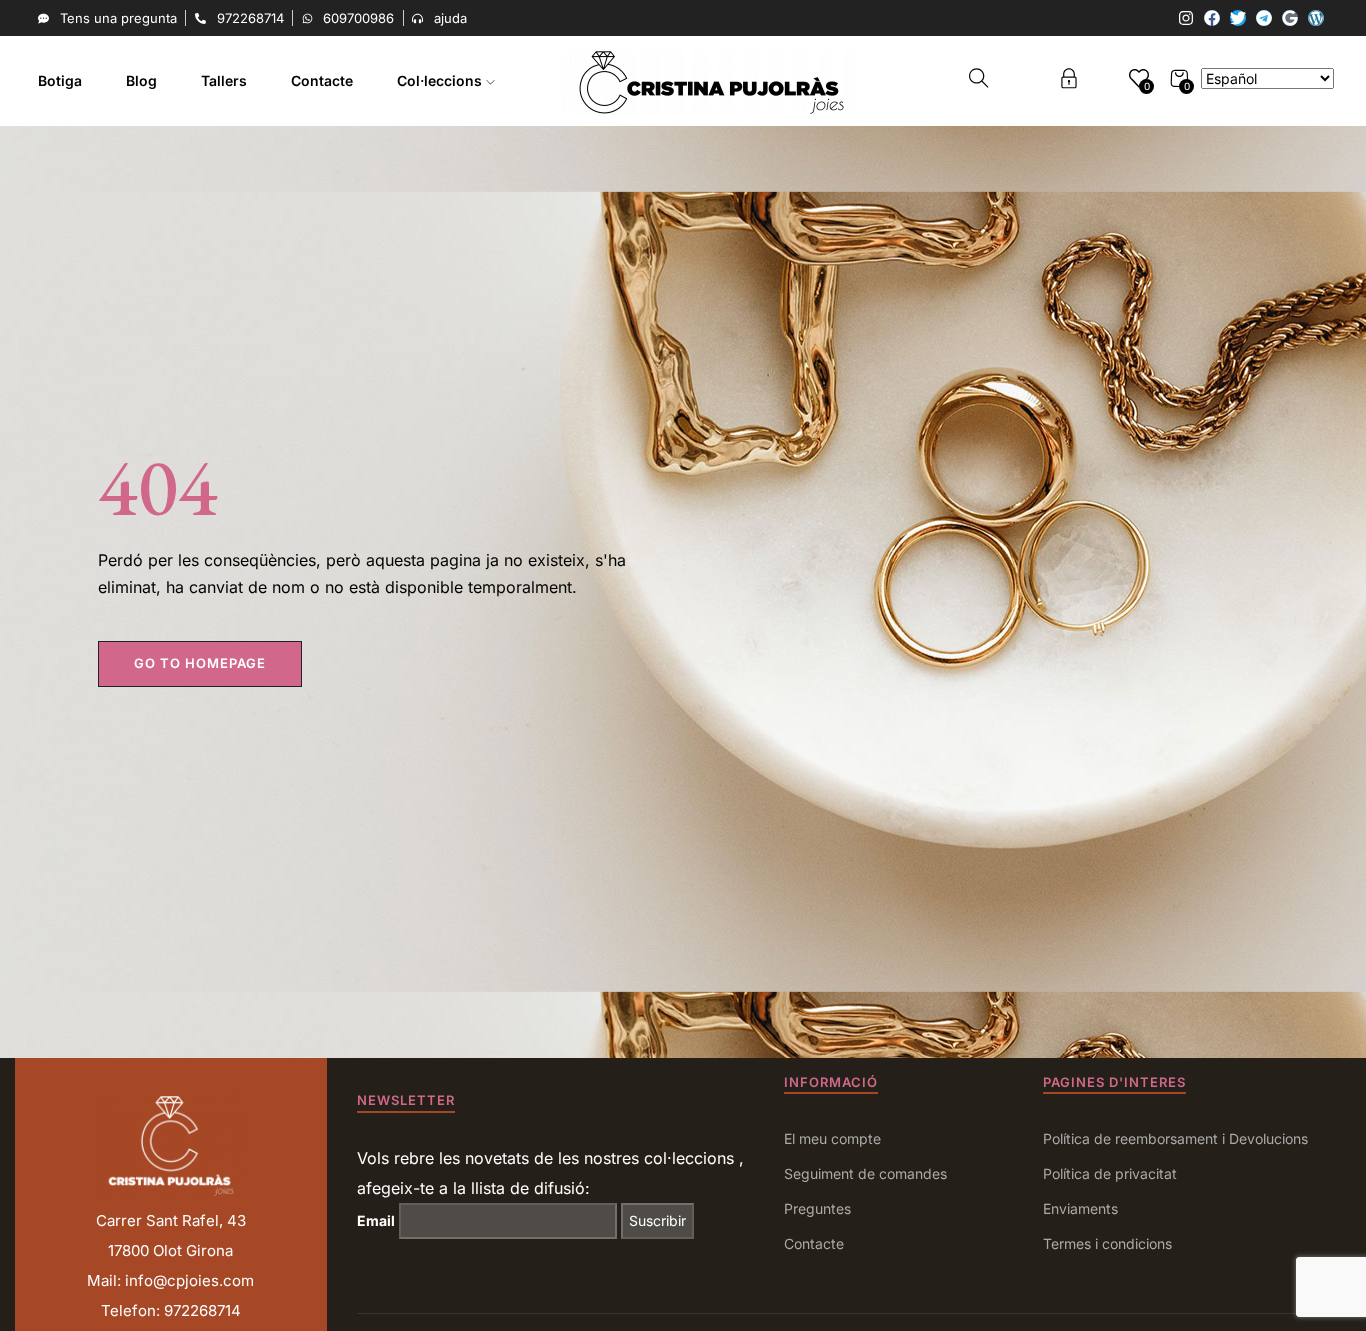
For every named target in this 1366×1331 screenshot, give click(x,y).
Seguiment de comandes (865, 1173)
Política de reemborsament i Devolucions (1175, 1138)
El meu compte (832, 1138)
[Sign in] (1069, 81)
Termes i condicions (1107, 1243)
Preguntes (817, 1208)
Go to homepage (200, 663)
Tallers (224, 80)
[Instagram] (1186, 18)
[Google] (1290, 18)
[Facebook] (1212, 18)
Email (376, 1220)
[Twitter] (1238, 18)
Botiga (60, 80)
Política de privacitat (1110, 1173)
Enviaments (1080, 1208)
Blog (141, 80)
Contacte (322, 80)
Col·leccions (441, 80)
